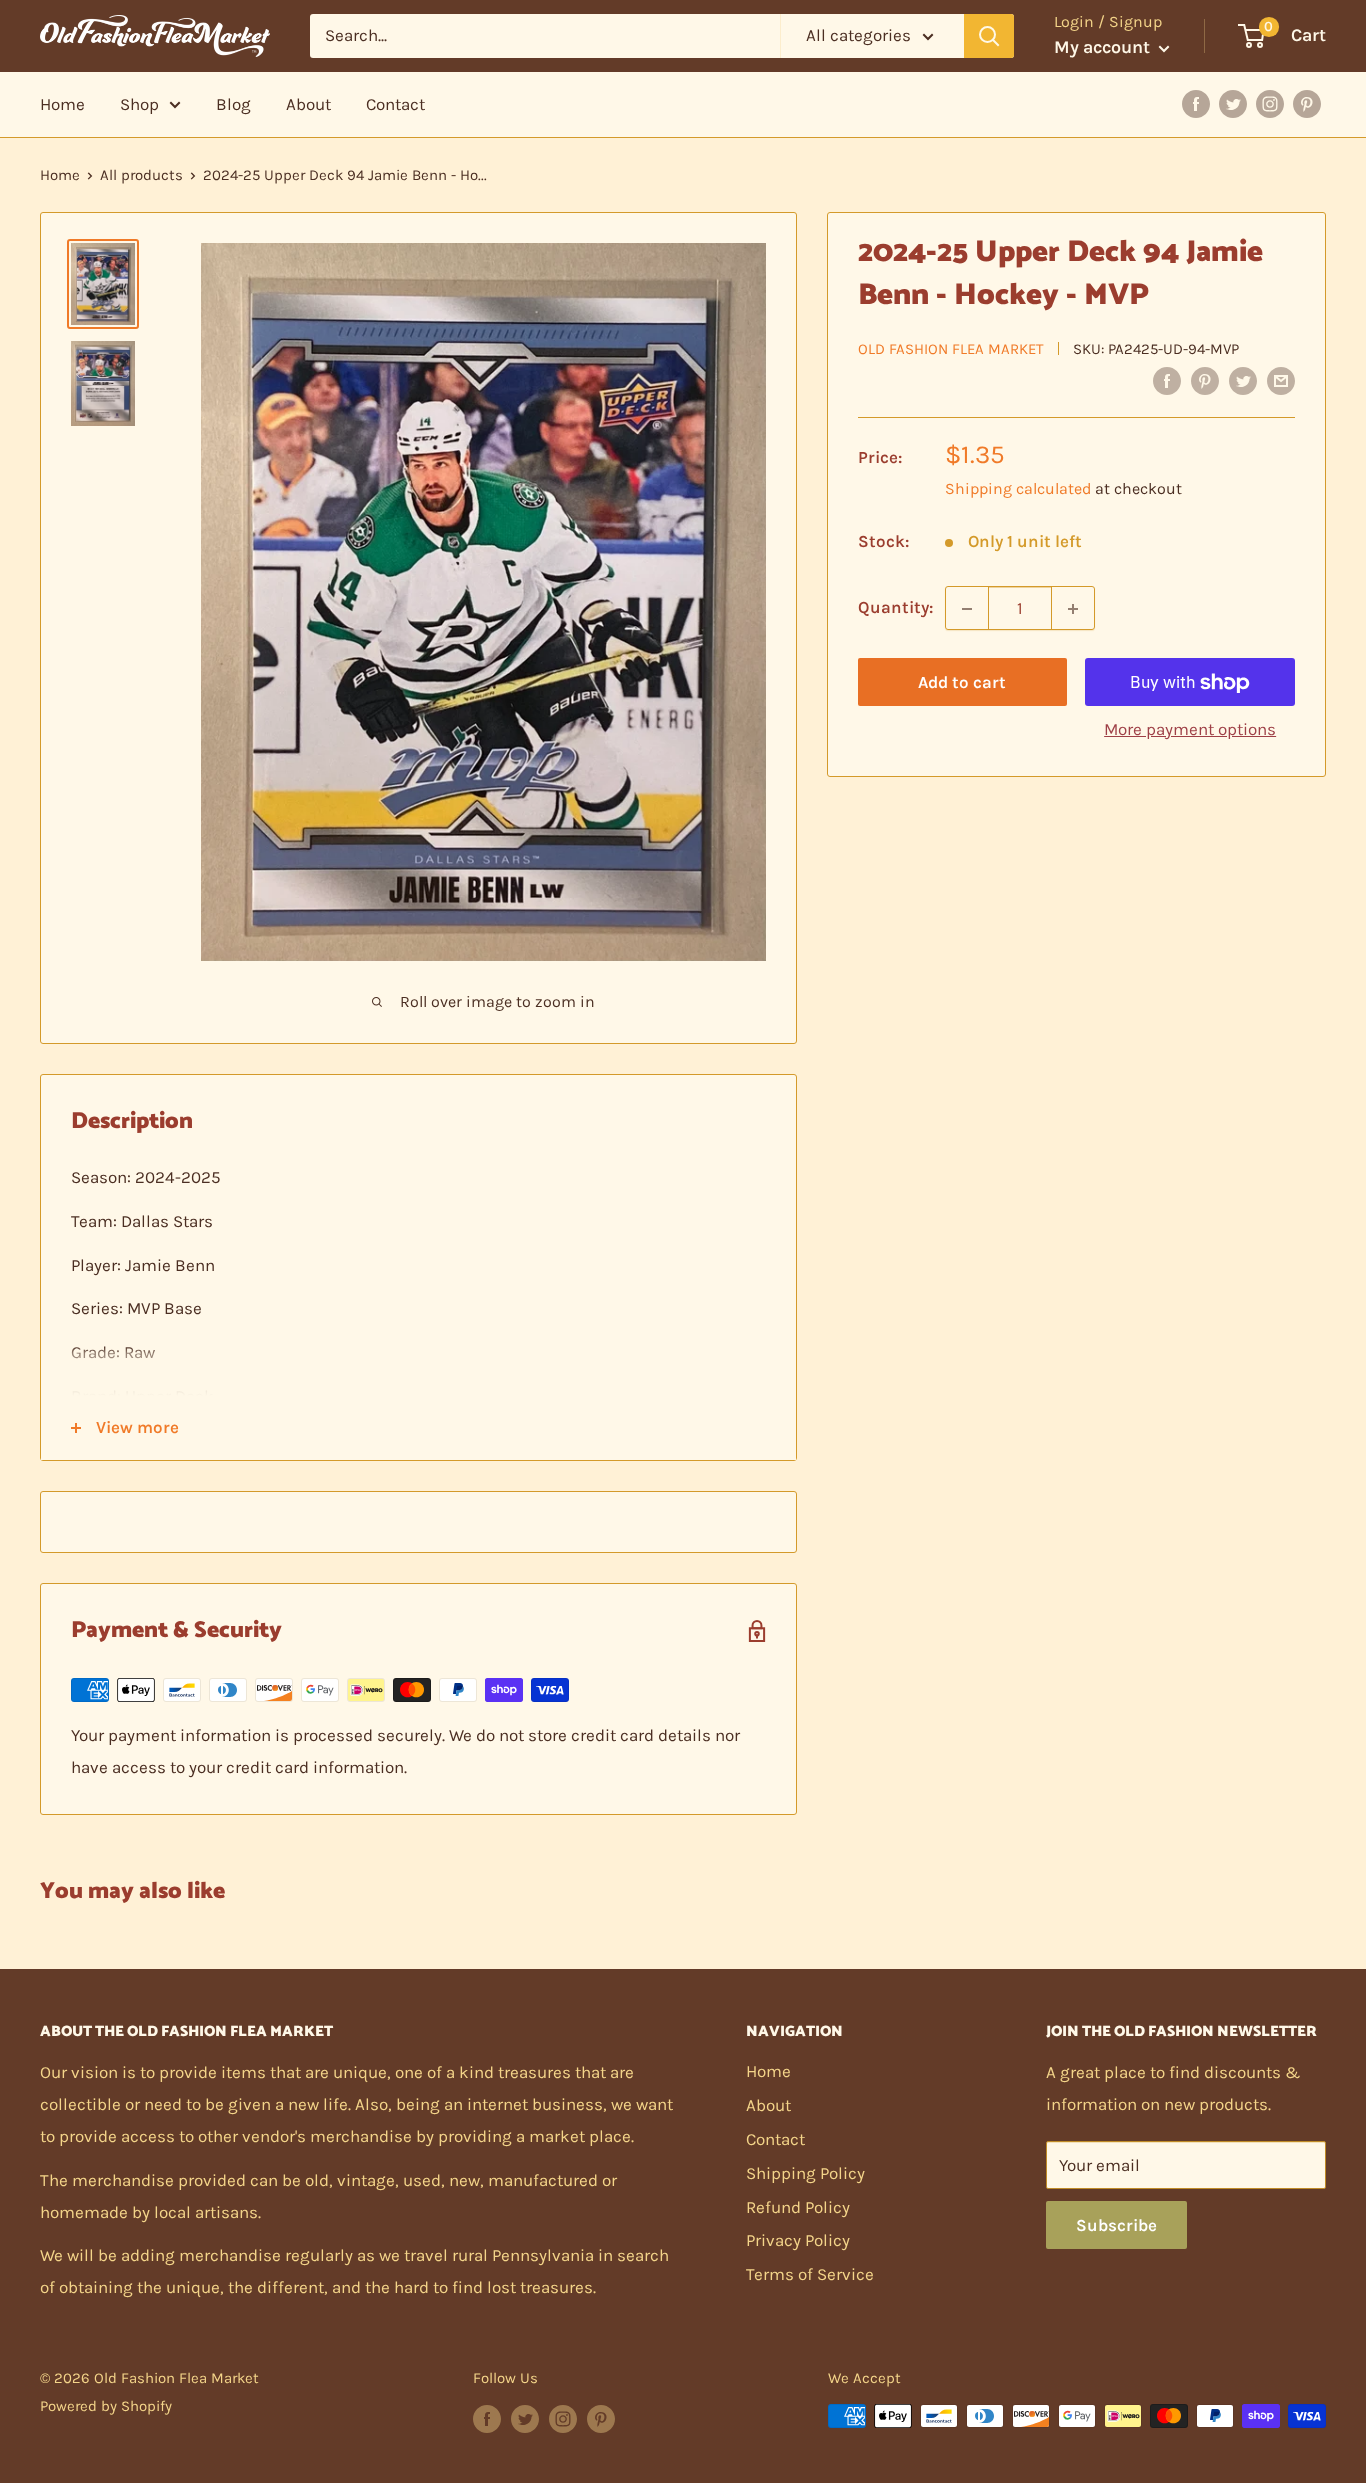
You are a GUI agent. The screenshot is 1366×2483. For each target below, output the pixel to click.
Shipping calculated (1018, 489)
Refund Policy (798, 2207)
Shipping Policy (805, 2173)
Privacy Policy (798, 2240)
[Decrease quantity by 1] (967, 609)
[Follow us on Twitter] (525, 2418)
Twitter (1233, 104)
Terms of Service (810, 2274)
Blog (233, 104)
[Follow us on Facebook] (487, 2418)
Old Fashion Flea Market (951, 349)
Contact (395, 104)
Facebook (1196, 104)
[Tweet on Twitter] (1243, 380)
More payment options (1190, 730)
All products (141, 175)
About (308, 104)
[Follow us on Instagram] (563, 2418)
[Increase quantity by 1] (1073, 609)
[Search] (989, 36)
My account (1104, 47)
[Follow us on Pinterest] (601, 2418)
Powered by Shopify (106, 2406)
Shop (139, 104)
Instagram (1270, 104)
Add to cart (962, 683)
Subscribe (1116, 2225)
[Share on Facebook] (1167, 380)
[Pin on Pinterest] (1205, 380)
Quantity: (895, 608)
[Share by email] (1281, 380)
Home (62, 104)
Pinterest (1307, 104)
